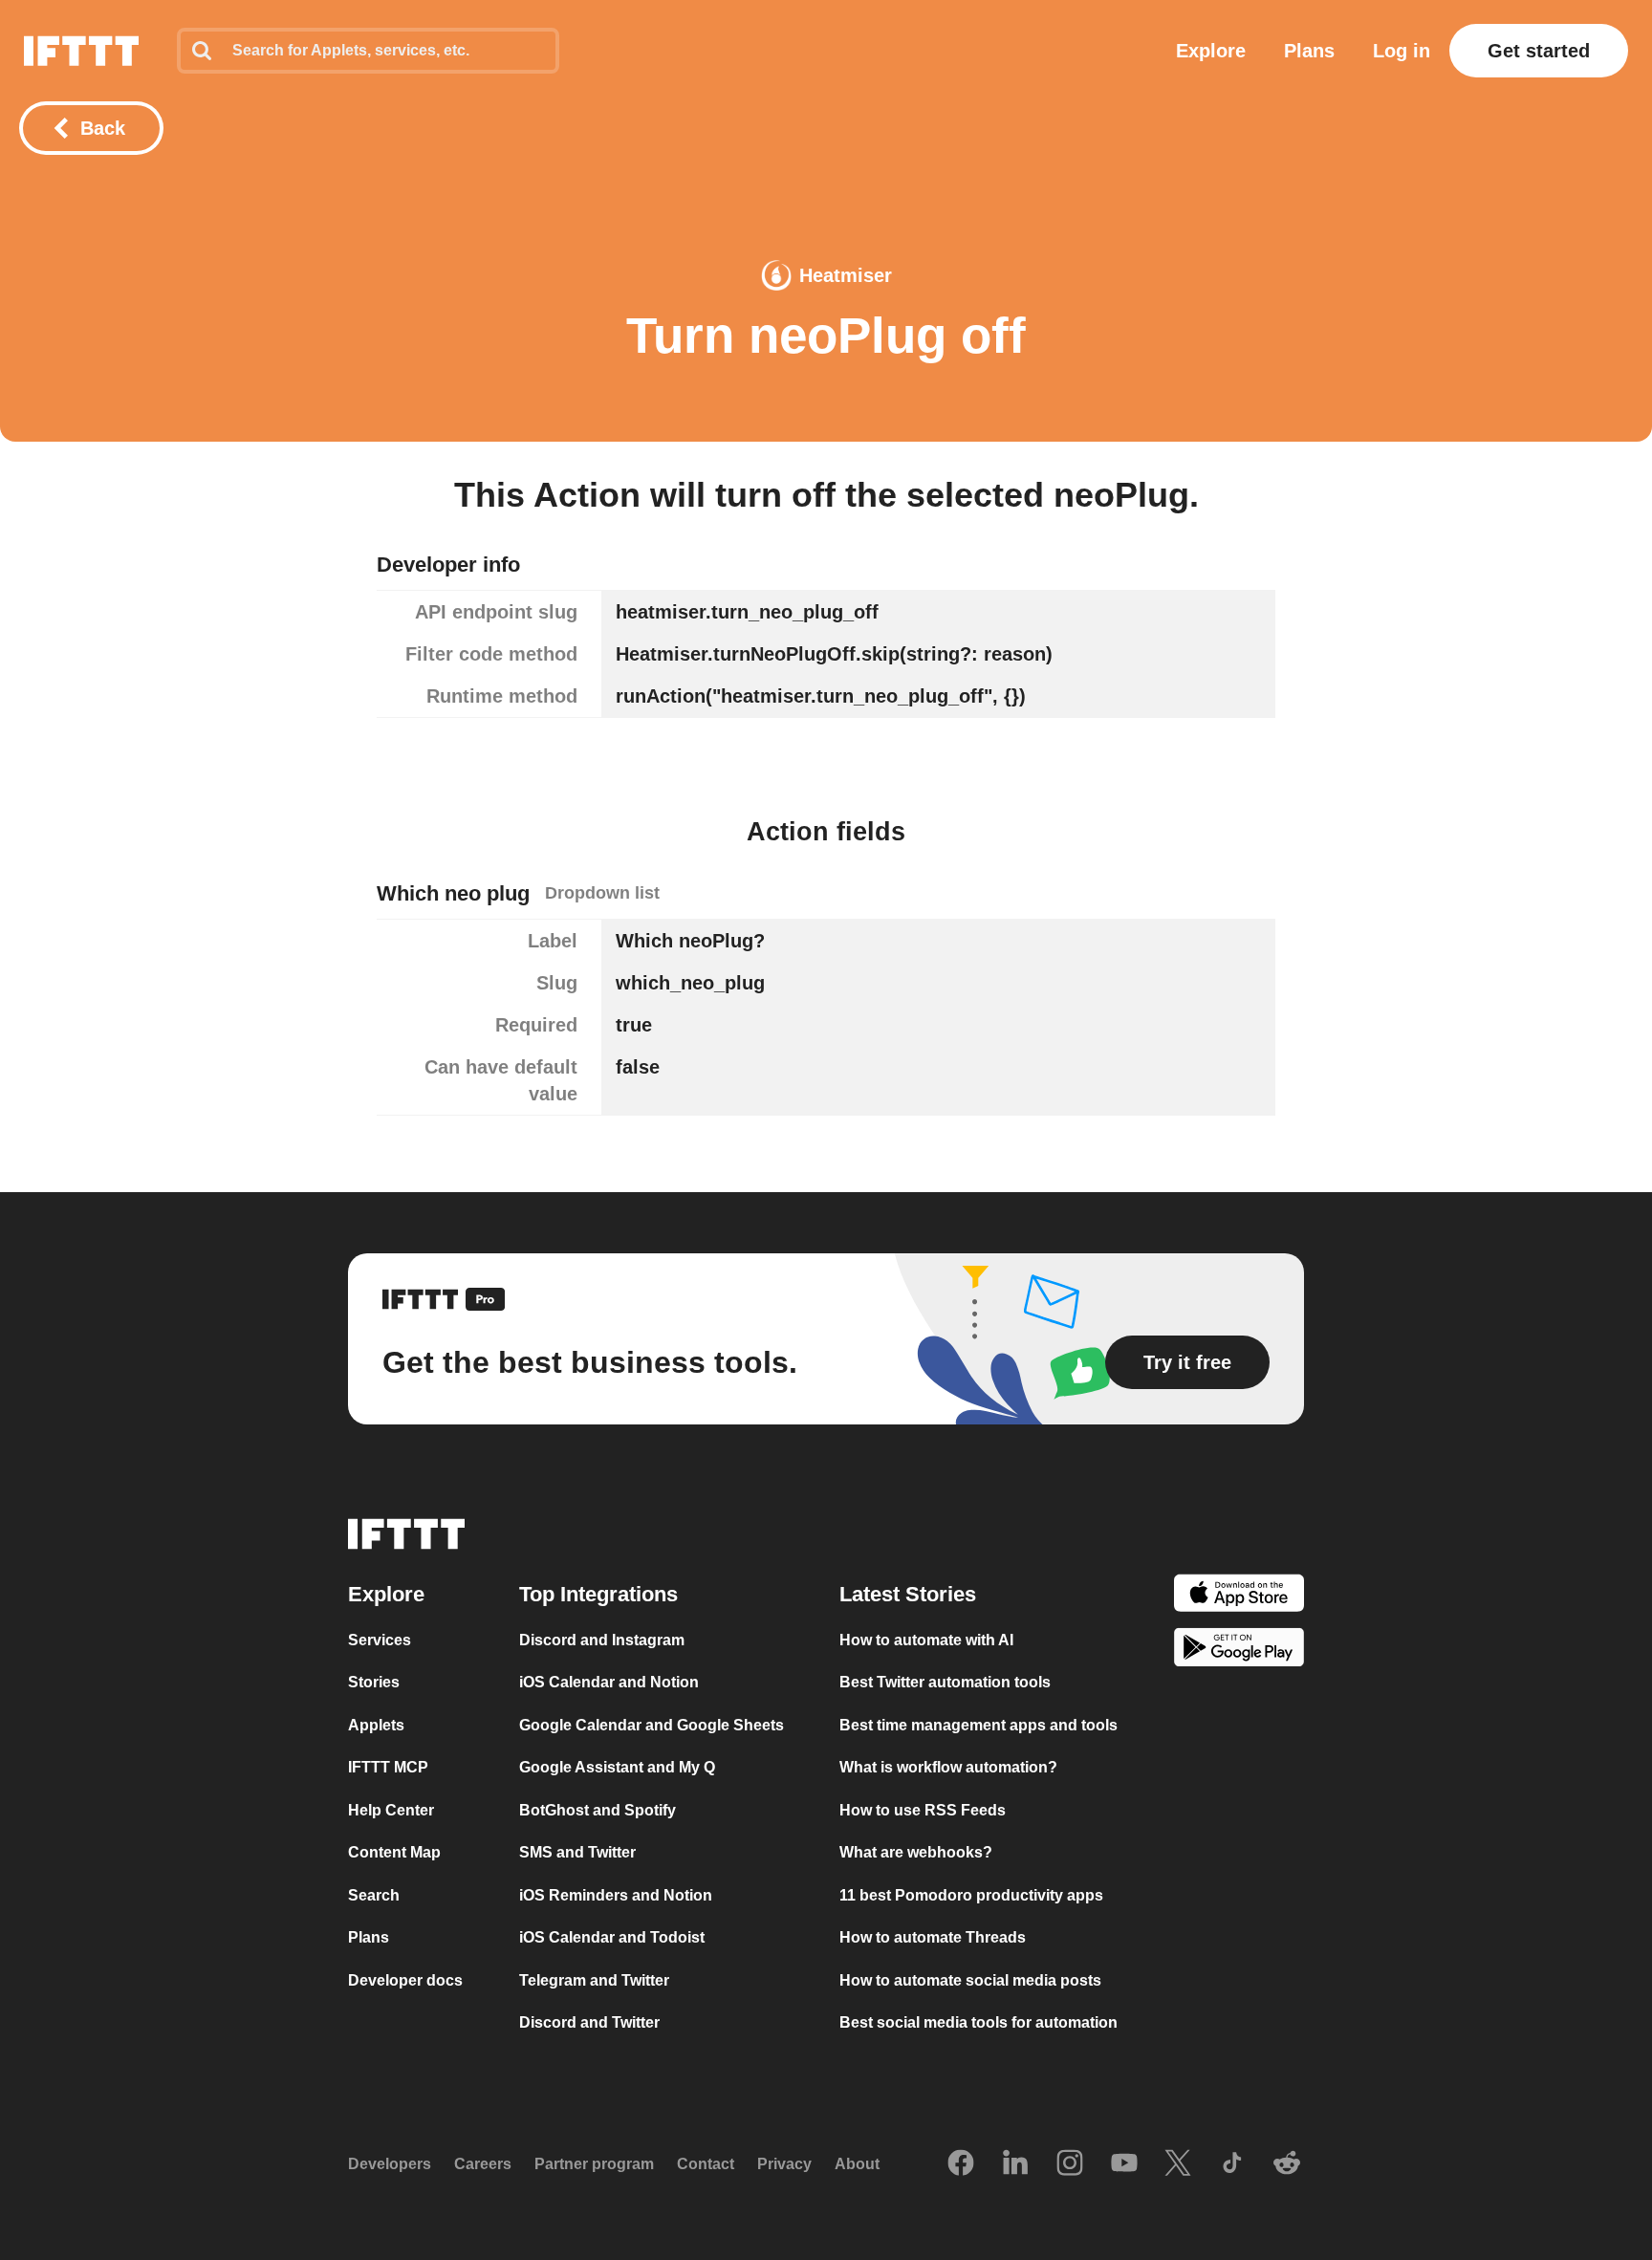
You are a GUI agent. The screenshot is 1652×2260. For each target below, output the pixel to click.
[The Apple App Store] (1239, 1596)
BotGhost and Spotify (598, 1810)
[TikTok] (1232, 2164)
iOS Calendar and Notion (609, 1682)
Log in (1402, 51)
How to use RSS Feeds (923, 1810)
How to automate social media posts (970, 1980)
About (857, 2164)
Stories (374, 1682)
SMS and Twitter (577, 1852)
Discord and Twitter (589, 2022)
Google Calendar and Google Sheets (652, 1725)
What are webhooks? (916, 1852)
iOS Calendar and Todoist (612, 1937)
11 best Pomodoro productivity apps (971, 1895)
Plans (1309, 51)
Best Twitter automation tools (945, 1682)
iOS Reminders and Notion (616, 1895)
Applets (376, 1725)
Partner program (594, 2164)
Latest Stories (908, 1594)
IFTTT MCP (388, 1767)
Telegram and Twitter (594, 1980)
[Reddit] (1287, 2164)
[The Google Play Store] (1239, 1651)
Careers (483, 2164)
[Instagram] (1070, 2164)
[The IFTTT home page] (81, 51)
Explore (1211, 51)
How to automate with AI (926, 1640)
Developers (390, 2164)
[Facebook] (961, 2164)
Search (374, 1895)
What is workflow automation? (948, 1767)
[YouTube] (1124, 2164)
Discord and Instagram (602, 1640)
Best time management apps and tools (978, 1725)
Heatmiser (846, 275)
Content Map (394, 1852)
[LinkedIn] (1015, 2164)
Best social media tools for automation (978, 2022)
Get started (1539, 51)
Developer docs (405, 1980)
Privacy (784, 2164)
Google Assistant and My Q (617, 1767)
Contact (706, 2164)
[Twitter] (1178, 2164)
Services (380, 1640)
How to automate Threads (933, 1937)
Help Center (391, 1810)
